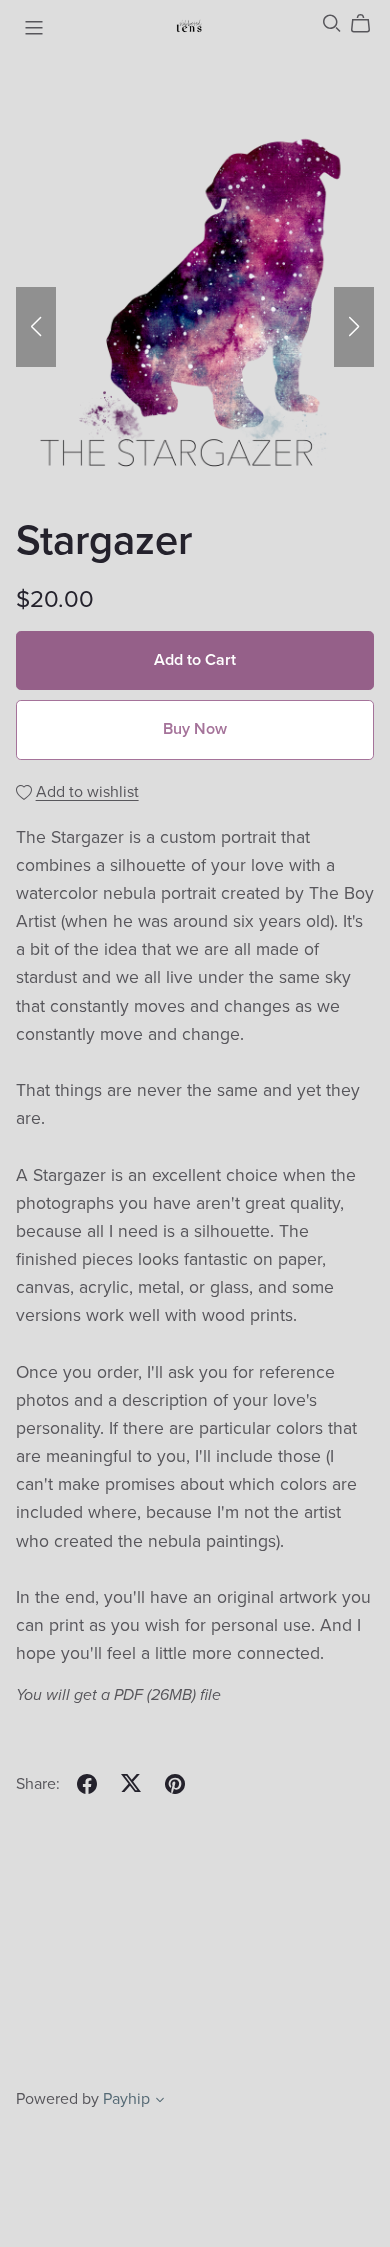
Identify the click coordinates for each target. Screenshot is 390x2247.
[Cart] (368, 24)
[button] (36, 327)
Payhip (126, 2099)
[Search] (332, 23)
